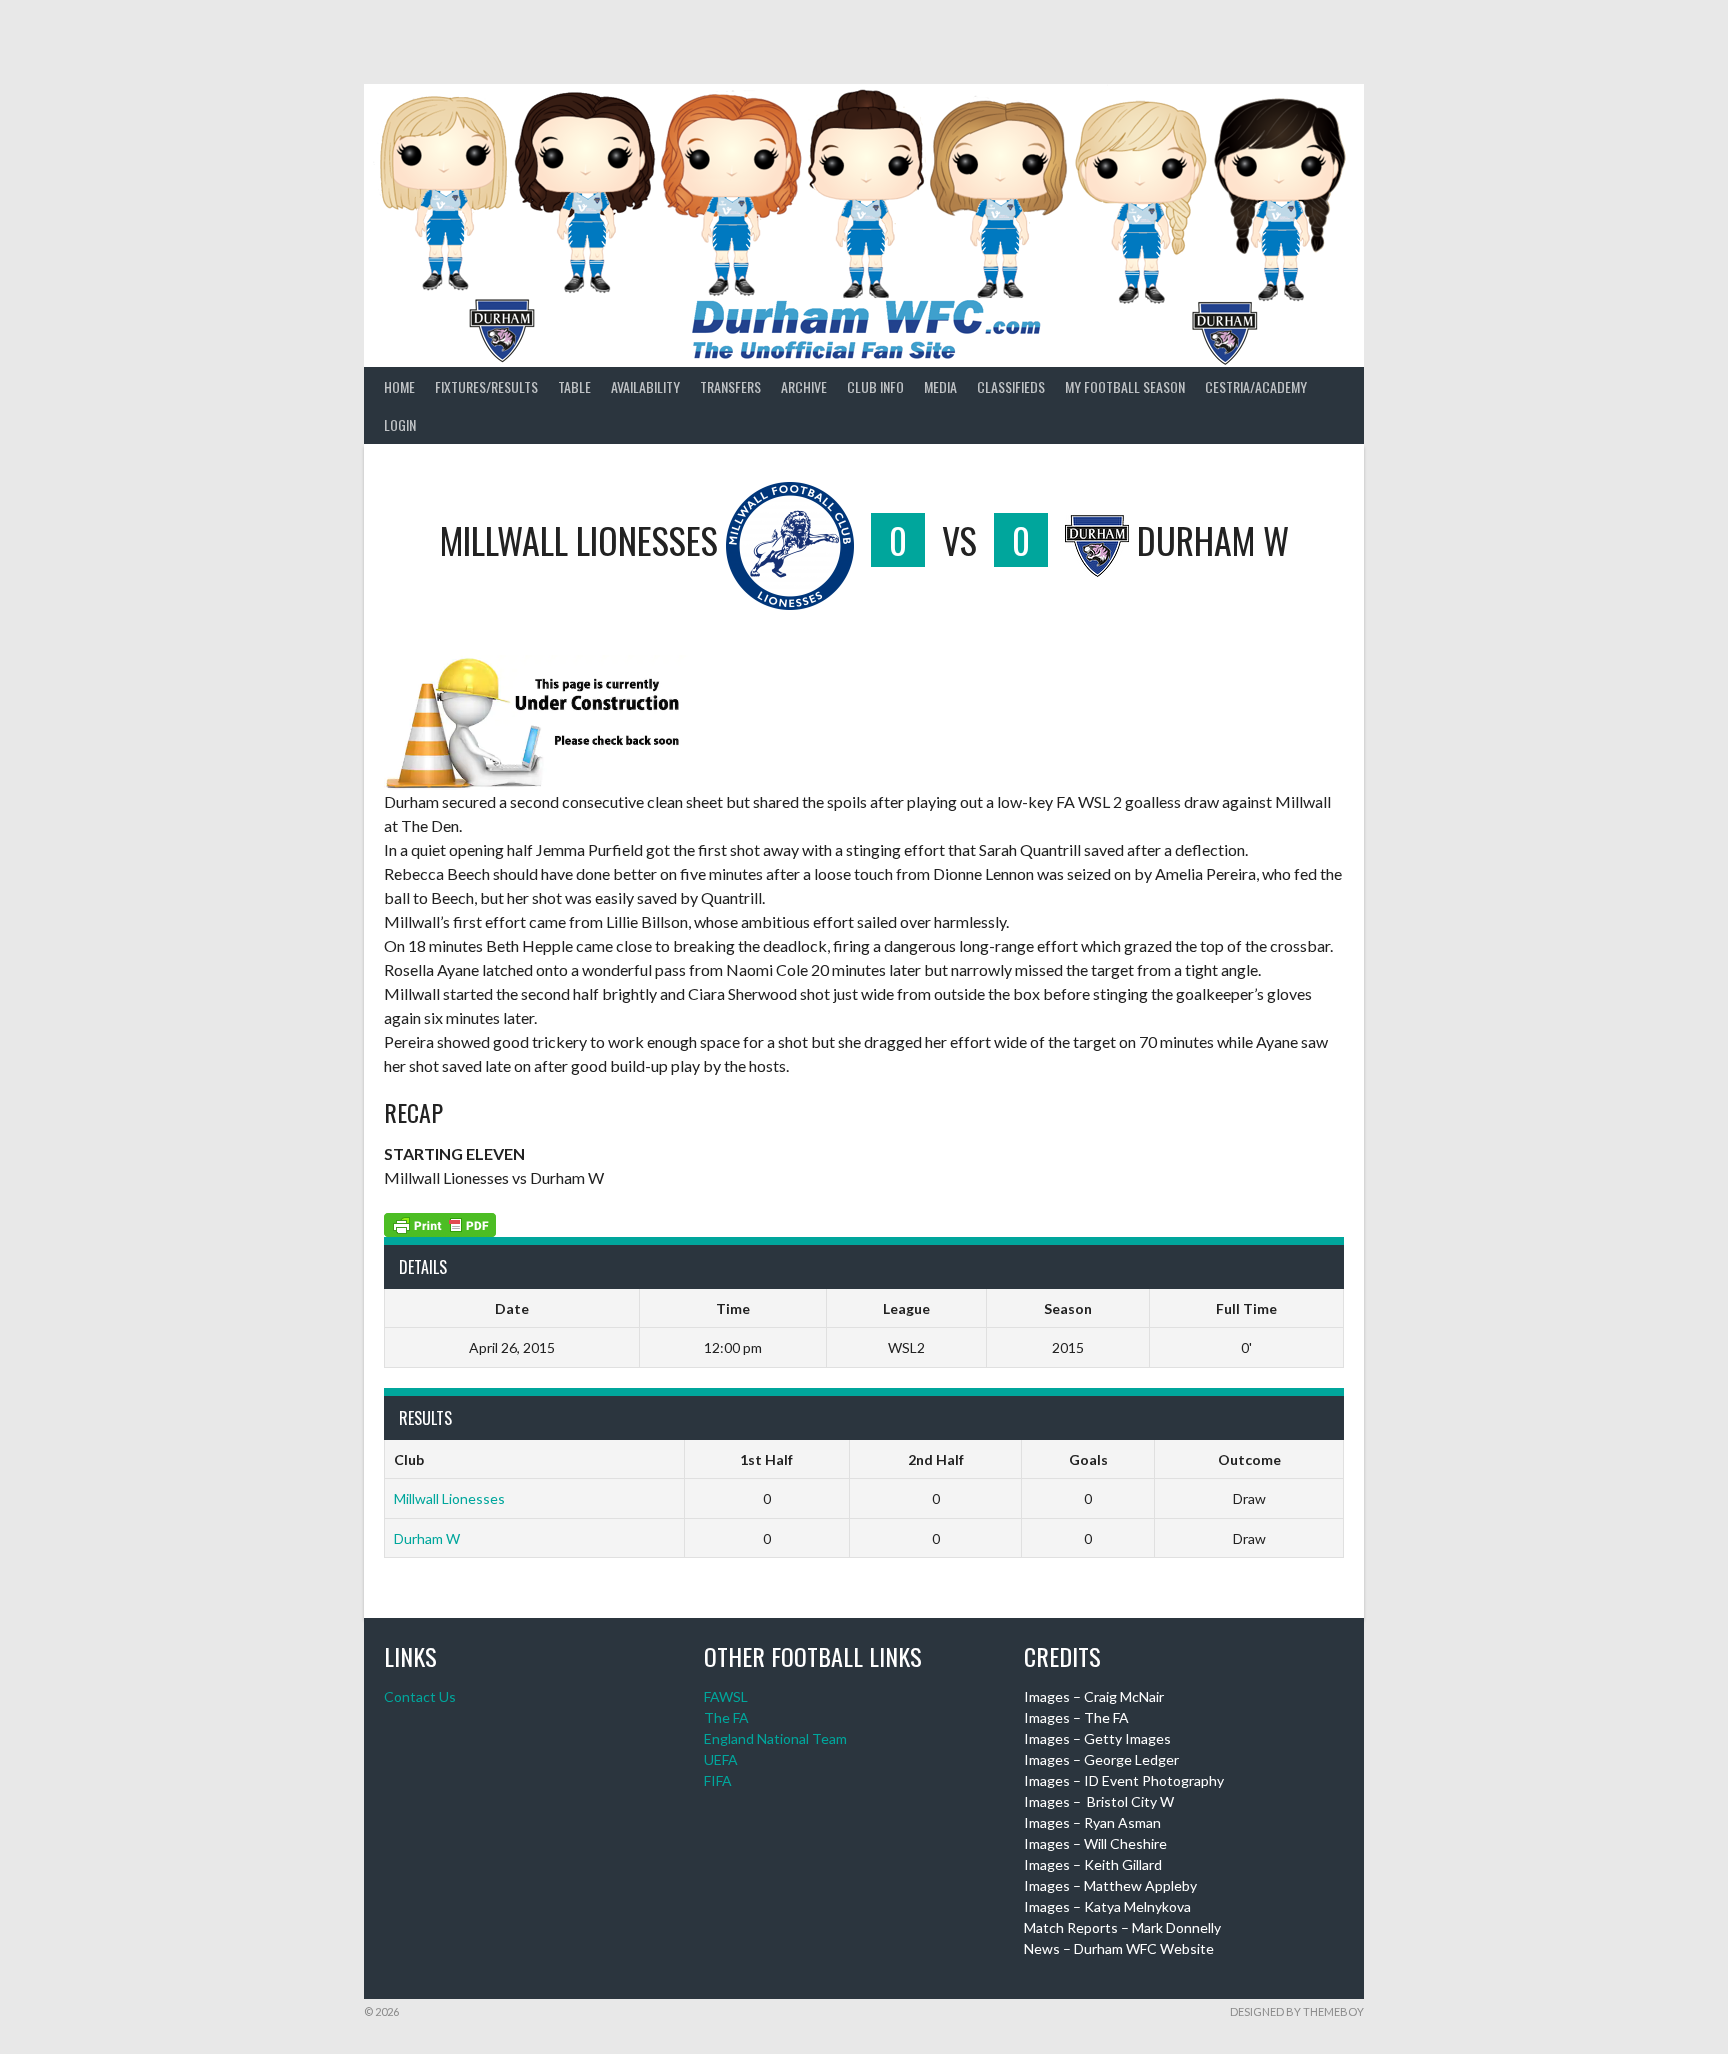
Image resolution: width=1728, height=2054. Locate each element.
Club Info (875, 386)
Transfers (730, 386)
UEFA (721, 1759)
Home (399, 386)
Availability (645, 386)
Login (400, 424)
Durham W (427, 1538)
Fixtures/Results (486, 386)
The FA (726, 1717)
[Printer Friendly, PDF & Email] (440, 1222)
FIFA (718, 1780)
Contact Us (420, 1696)
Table (574, 386)
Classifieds (1011, 386)
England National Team (775, 1738)
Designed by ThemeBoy (1297, 2011)
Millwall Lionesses (449, 1498)
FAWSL (726, 1696)
